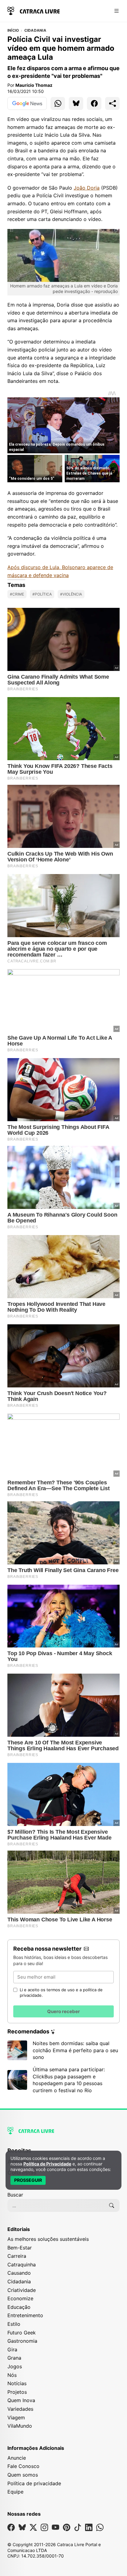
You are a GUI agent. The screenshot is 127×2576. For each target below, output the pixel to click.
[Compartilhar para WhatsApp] (58, 103)
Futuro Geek (22, 2333)
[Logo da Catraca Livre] (34, 10)
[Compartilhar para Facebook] (94, 103)
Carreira (17, 2256)
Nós (12, 2375)
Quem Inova (21, 2400)
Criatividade (22, 2290)
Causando (19, 2273)
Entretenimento (25, 2315)
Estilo (14, 2324)
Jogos (15, 2366)
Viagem (16, 2418)
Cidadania (35, 30)
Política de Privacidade (47, 2164)
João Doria (87, 188)
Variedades (20, 2409)
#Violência (71, 594)
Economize (20, 2298)
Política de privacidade (34, 2483)
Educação (19, 2307)
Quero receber (63, 2011)
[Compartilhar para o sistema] (112, 103)
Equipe (15, 2492)
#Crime (17, 594)
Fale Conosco (23, 2466)
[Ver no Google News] (27, 103)
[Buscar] (112, 2205)
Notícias (17, 2383)
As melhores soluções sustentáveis (48, 2239)
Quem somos (23, 2475)
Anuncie (17, 2458)
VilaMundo (20, 2426)
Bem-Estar (20, 2248)
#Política (42, 594)
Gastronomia (22, 2341)
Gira (12, 2349)
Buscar (15, 2195)
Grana (14, 2358)
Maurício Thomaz (34, 85)
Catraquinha (22, 2265)
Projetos (17, 2392)
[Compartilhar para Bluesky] (76, 103)
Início (13, 30)
